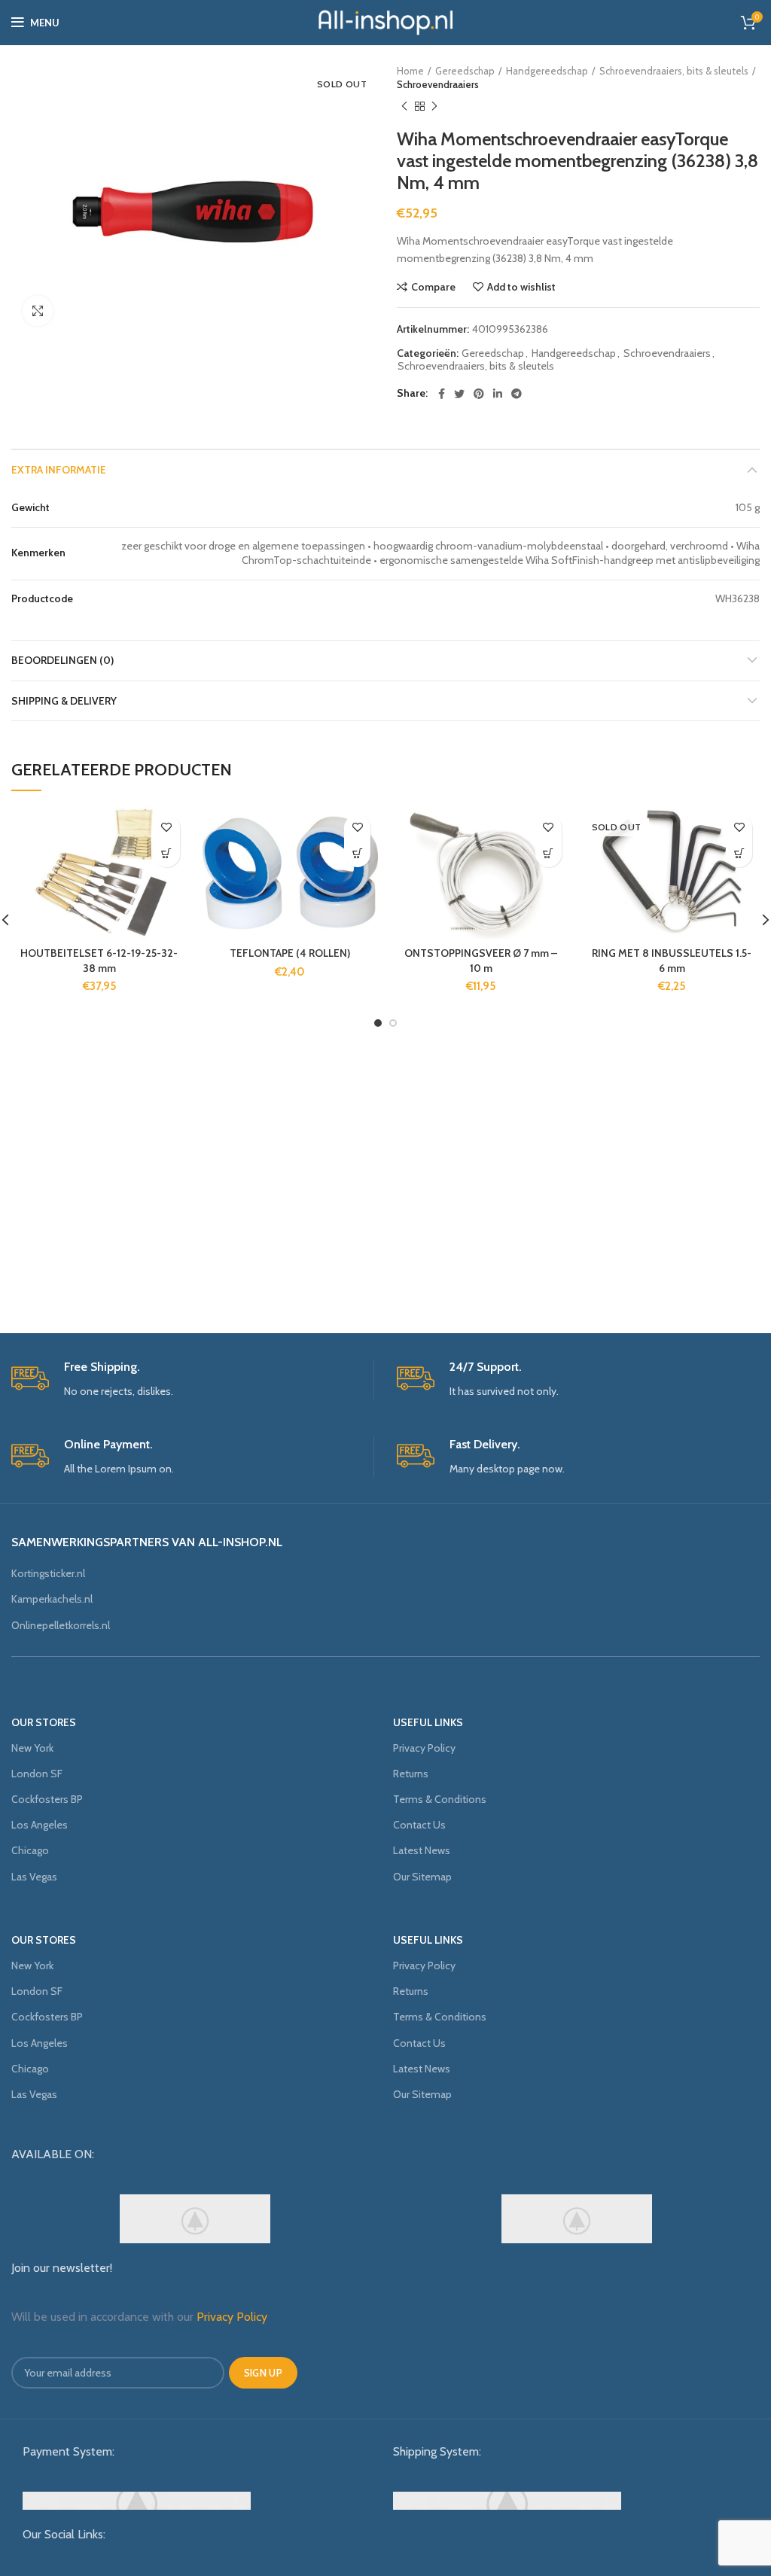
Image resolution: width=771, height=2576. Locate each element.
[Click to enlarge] (38, 311)
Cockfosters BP (47, 1799)
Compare (433, 287)
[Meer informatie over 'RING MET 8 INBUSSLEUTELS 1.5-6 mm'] (739, 854)
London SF (37, 1774)
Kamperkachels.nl (52, 1599)
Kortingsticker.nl (48, 1573)
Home (410, 71)
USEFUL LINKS (428, 1722)
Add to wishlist (521, 287)
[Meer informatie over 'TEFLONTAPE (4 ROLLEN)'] (357, 854)
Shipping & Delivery (64, 701)
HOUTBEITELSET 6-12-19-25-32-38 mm (99, 961)
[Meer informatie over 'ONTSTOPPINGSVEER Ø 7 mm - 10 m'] (549, 854)
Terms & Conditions (440, 1799)
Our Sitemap (422, 1877)
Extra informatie (59, 470)
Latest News (422, 1850)
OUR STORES (44, 1722)
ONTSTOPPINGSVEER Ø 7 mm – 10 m (481, 961)
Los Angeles (40, 1825)
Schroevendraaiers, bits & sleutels (674, 71)
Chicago (30, 1850)
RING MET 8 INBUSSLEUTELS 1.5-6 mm (672, 961)
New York (32, 1748)
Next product (434, 106)
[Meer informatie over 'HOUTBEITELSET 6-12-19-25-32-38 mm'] (167, 854)
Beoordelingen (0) (62, 660)
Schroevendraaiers (438, 84)
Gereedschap (465, 71)
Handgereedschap (547, 71)
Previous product (404, 106)
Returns (411, 1774)
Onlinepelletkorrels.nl (61, 1625)
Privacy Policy (424, 1748)
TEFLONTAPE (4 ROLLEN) (290, 953)
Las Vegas (34, 1877)
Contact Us (419, 1825)
